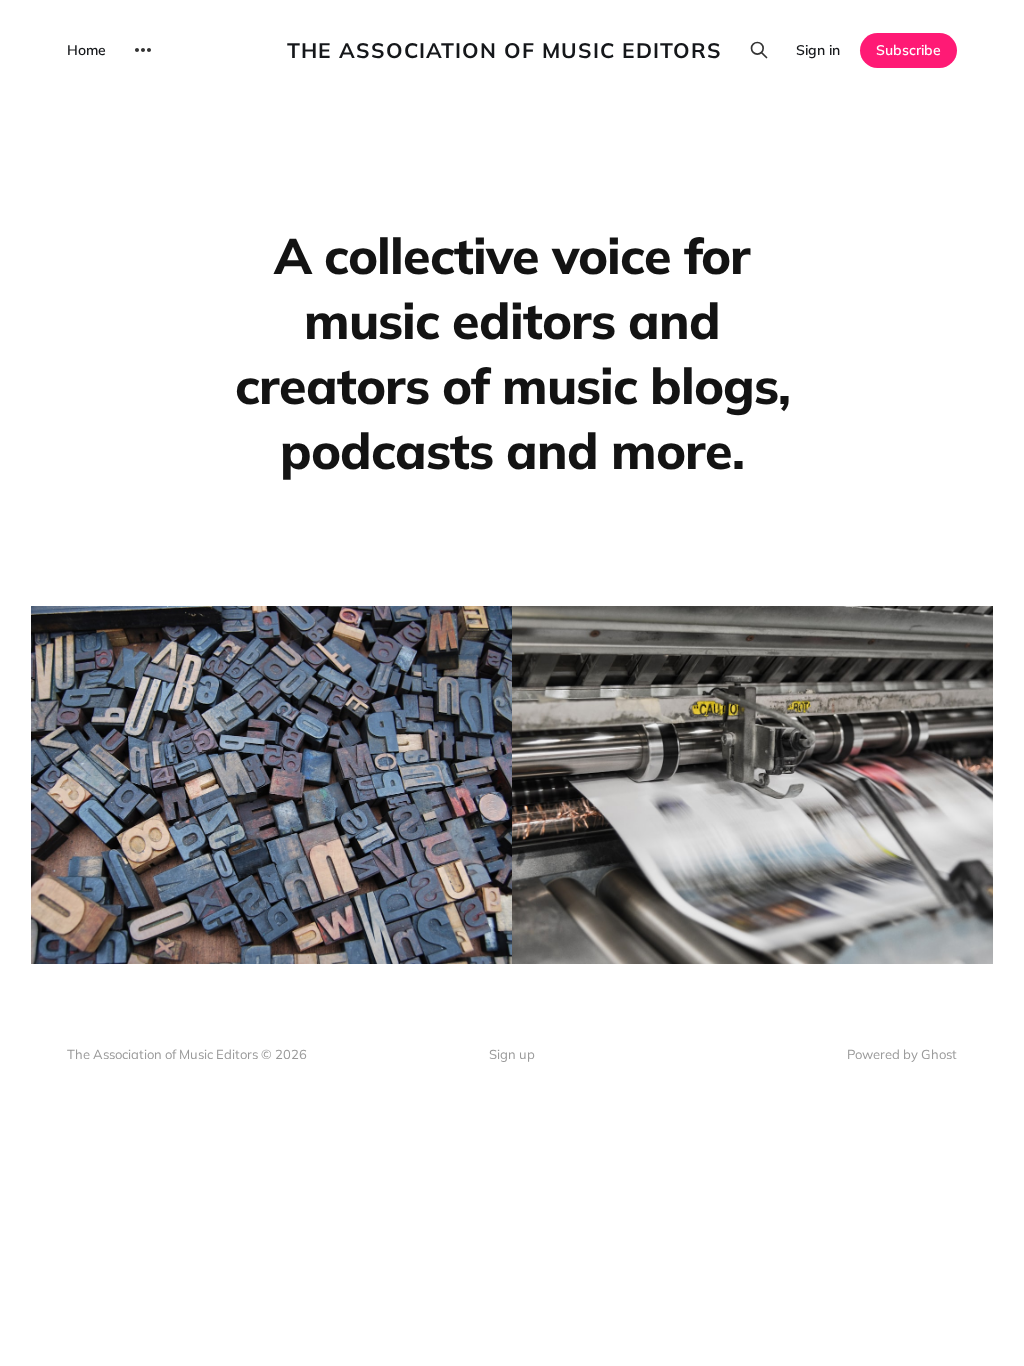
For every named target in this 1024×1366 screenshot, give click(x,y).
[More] (143, 50)
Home (86, 50)
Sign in (818, 50)
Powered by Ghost (902, 1054)
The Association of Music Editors (504, 50)
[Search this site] (759, 50)
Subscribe (908, 50)
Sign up (512, 1054)
